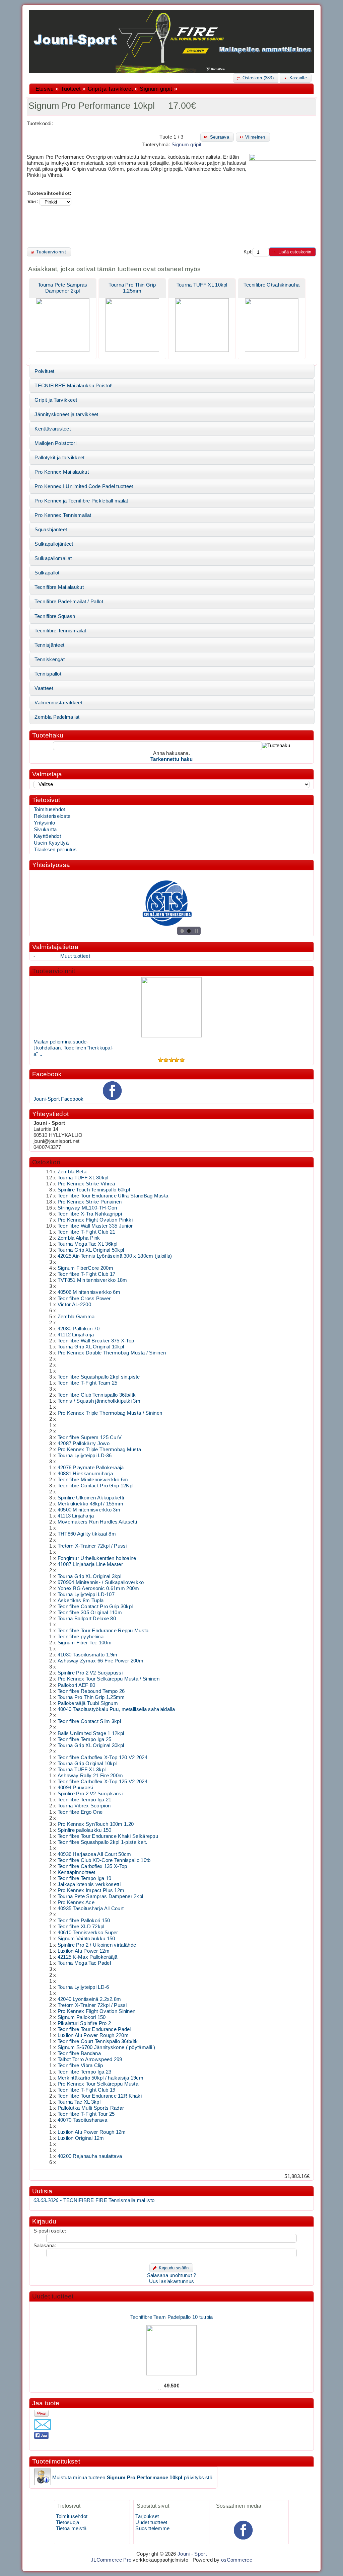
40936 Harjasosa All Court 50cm (94, 1854)
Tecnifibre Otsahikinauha (271, 285)
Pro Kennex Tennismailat (63, 515)
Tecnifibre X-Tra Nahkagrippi (90, 1214)
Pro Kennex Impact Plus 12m (91, 1890)
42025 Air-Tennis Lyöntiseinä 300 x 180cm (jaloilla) (115, 1256)
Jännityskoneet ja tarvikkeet (66, 414)
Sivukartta (45, 830)
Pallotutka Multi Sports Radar (91, 2108)
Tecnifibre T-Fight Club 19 (87, 2090)
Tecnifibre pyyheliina (81, 1637)
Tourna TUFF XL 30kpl (83, 1178)
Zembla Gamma (76, 1317)
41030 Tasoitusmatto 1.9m (88, 1655)
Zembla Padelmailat (57, 717)
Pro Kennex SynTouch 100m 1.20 (96, 1824)
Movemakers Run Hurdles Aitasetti (97, 1522)
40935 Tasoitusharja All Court (91, 1908)
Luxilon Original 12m (81, 2138)
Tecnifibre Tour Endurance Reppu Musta (103, 1631)
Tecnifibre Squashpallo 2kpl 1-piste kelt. (102, 1842)
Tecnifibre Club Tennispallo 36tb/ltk (97, 1395)
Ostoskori (46, 1162)
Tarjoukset (147, 2516)
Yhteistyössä (51, 865)
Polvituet (44, 371)
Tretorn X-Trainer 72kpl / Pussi (92, 1546)
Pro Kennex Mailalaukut (61, 472)
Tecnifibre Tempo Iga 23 (85, 2072)
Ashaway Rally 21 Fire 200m (90, 1776)
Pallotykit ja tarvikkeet (59, 458)
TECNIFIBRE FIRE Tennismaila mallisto (94, 2200)
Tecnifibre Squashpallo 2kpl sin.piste (99, 1377)
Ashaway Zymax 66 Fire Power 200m (100, 1661)
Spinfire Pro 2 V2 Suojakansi (90, 1794)
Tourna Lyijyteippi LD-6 (83, 1987)
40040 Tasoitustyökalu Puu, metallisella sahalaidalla (116, 1709)
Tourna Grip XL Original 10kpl (91, 1347)
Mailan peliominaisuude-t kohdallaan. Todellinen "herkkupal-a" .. (74, 1048)
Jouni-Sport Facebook (59, 1099)
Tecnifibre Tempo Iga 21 (85, 1800)
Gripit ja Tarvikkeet (110, 89)
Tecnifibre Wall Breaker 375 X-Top (96, 1341)
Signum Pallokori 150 (82, 2017)
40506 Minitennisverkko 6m (89, 1292)
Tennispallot (48, 674)
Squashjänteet (51, 530)
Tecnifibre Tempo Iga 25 (85, 1739)
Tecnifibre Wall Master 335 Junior (95, 1226)
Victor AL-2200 (74, 1305)
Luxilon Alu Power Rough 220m (93, 2035)
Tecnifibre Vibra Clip (80, 2065)
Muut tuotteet (75, 956)
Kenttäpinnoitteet (77, 1872)
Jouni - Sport (192, 2554)
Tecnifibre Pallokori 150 (84, 1921)
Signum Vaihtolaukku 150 (86, 1939)
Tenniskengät (50, 659)
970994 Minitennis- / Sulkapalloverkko (101, 1582)
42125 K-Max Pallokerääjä (88, 1957)
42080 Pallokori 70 (79, 1329)
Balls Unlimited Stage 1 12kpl (91, 1733)
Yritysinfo (45, 823)
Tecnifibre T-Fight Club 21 (87, 1232)
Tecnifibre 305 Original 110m (90, 1613)
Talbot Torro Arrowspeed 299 (90, 2059)
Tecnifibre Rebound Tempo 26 (91, 1691)
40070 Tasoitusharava (83, 2120)
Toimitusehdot (50, 809)
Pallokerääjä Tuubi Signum (88, 1703)
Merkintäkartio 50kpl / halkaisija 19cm (100, 2078)
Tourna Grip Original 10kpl (87, 1764)
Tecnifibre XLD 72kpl (81, 1927)
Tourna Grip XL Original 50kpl (91, 1250)
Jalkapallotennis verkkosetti (89, 1884)
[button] (256, 78)
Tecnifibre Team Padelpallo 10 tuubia (172, 2303)
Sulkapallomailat (53, 558)
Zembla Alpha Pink (79, 1238)
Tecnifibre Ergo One (80, 1812)
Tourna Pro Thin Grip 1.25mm (91, 1697)
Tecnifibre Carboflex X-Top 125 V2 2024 (102, 1782)
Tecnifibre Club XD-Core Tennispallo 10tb (104, 1860)
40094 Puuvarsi (75, 1788)
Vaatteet (44, 688)
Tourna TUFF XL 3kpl (82, 1770)
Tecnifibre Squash (55, 616)
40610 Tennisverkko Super (88, 1933)
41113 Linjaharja (76, 1516)
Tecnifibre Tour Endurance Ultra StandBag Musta (113, 1196)
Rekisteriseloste (52, 816)
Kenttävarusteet (52, 429)
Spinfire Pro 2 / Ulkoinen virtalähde (97, 1945)
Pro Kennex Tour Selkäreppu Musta (98, 2084)
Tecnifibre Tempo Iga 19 (85, 1878)
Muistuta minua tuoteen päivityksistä (132, 2478)
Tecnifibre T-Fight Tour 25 (86, 2114)
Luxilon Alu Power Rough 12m (92, 2132)
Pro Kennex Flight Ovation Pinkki (95, 1220)
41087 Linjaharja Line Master (90, 1564)
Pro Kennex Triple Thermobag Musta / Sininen (110, 1413)
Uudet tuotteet (53, 2296)
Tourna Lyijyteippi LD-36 (85, 1456)
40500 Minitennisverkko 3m (89, 1510)
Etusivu (45, 89)
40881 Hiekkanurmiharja (85, 1474)
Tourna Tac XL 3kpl (79, 2102)
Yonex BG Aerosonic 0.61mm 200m (98, 1588)
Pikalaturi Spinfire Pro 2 (84, 2023)
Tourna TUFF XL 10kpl (202, 285)
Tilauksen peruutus (55, 850)
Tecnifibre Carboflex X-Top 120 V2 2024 (102, 1758)
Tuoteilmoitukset (56, 2461)
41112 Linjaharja (76, 1335)
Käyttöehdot (47, 836)
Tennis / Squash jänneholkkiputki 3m (99, 1401)
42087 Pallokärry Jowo (84, 1443)
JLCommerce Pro (111, 2560)
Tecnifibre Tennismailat (60, 631)
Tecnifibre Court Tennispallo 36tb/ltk (98, 2041)
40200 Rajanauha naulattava (90, 2156)
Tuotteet (71, 89)
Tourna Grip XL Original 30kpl (91, 1745)
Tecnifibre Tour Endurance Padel (94, 2029)
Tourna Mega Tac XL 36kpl (88, 1244)
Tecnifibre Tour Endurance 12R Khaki (100, 2096)
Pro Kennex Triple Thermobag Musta (99, 1450)
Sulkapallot (47, 573)
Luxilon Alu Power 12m (84, 1951)
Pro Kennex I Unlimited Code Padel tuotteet (84, 486)
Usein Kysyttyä (51, 843)
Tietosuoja (67, 2522)
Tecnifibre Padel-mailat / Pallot (69, 602)
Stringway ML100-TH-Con (87, 1208)
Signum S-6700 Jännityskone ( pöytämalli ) (107, 2047)
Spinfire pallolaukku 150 (85, 1830)
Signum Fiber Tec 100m (85, 1643)
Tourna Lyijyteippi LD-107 (86, 1594)
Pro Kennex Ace (76, 1902)
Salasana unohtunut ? (172, 2275)
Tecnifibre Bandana (79, 2053)
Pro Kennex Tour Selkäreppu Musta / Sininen (109, 1679)
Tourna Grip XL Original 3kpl (89, 1576)
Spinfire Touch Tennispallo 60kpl (94, 1190)
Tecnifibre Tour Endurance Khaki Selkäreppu (108, 1836)
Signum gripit (156, 89)
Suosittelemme (152, 2528)
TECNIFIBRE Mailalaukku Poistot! (74, 386)
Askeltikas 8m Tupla (81, 1601)
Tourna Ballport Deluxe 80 (87, 1619)
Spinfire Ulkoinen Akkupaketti (91, 1498)
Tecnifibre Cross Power (84, 1299)
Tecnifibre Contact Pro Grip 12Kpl (96, 1486)
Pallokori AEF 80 (77, 1685)
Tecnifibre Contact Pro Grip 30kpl (95, 1607)
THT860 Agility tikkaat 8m (87, 1534)
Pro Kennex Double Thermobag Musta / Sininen (112, 1353)
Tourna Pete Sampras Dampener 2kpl (100, 1896)
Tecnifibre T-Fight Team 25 (88, 1383)
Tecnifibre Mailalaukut (59, 587)
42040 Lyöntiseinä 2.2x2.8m (89, 1999)
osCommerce (237, 2560)
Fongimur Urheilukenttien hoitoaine (97, 1558)
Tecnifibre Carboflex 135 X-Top (92, 1866)
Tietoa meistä (71, 2528)
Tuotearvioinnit (54, 971)
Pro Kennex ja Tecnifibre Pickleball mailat (81, 501)
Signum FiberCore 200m (85, 1268)
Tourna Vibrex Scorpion (84, 1806)
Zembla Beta (72, 1172)
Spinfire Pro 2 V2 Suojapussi (90, 1673)
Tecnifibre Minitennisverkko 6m (93, 1480)
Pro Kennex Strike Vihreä (86, 1184)
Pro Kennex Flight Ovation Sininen (97, 2011)
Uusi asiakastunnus (171, 2281)
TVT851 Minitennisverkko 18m (92, 1280)
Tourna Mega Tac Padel (84, 1963)
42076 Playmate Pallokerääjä (91, 1468)
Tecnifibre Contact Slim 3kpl (89, 1721)
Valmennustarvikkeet (58, 703)
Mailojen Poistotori (55, 443)
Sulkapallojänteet (54, 544)
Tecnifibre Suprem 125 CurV (90, 1437)
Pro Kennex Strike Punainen (90, 1202)
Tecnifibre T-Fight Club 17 (87, 1274)
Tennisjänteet (49, 645)
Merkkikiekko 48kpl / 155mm (91, 1504)
